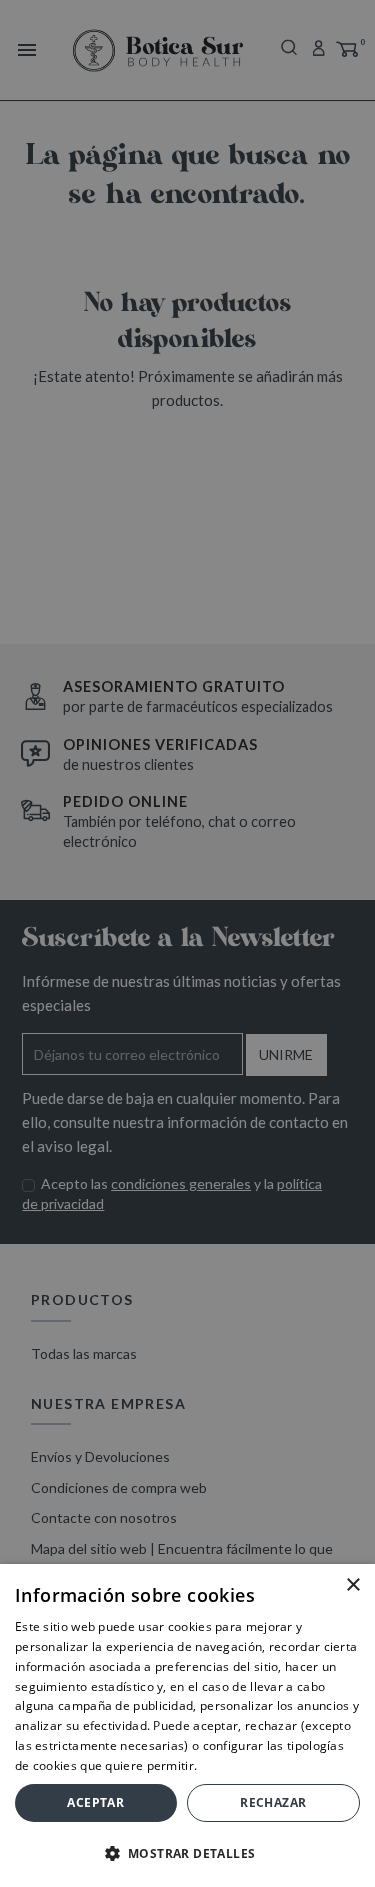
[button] (187, 1853)
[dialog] (187, 943)
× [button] (352, 1585)
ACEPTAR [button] (95, 1802)
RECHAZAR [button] (273, 1802)
